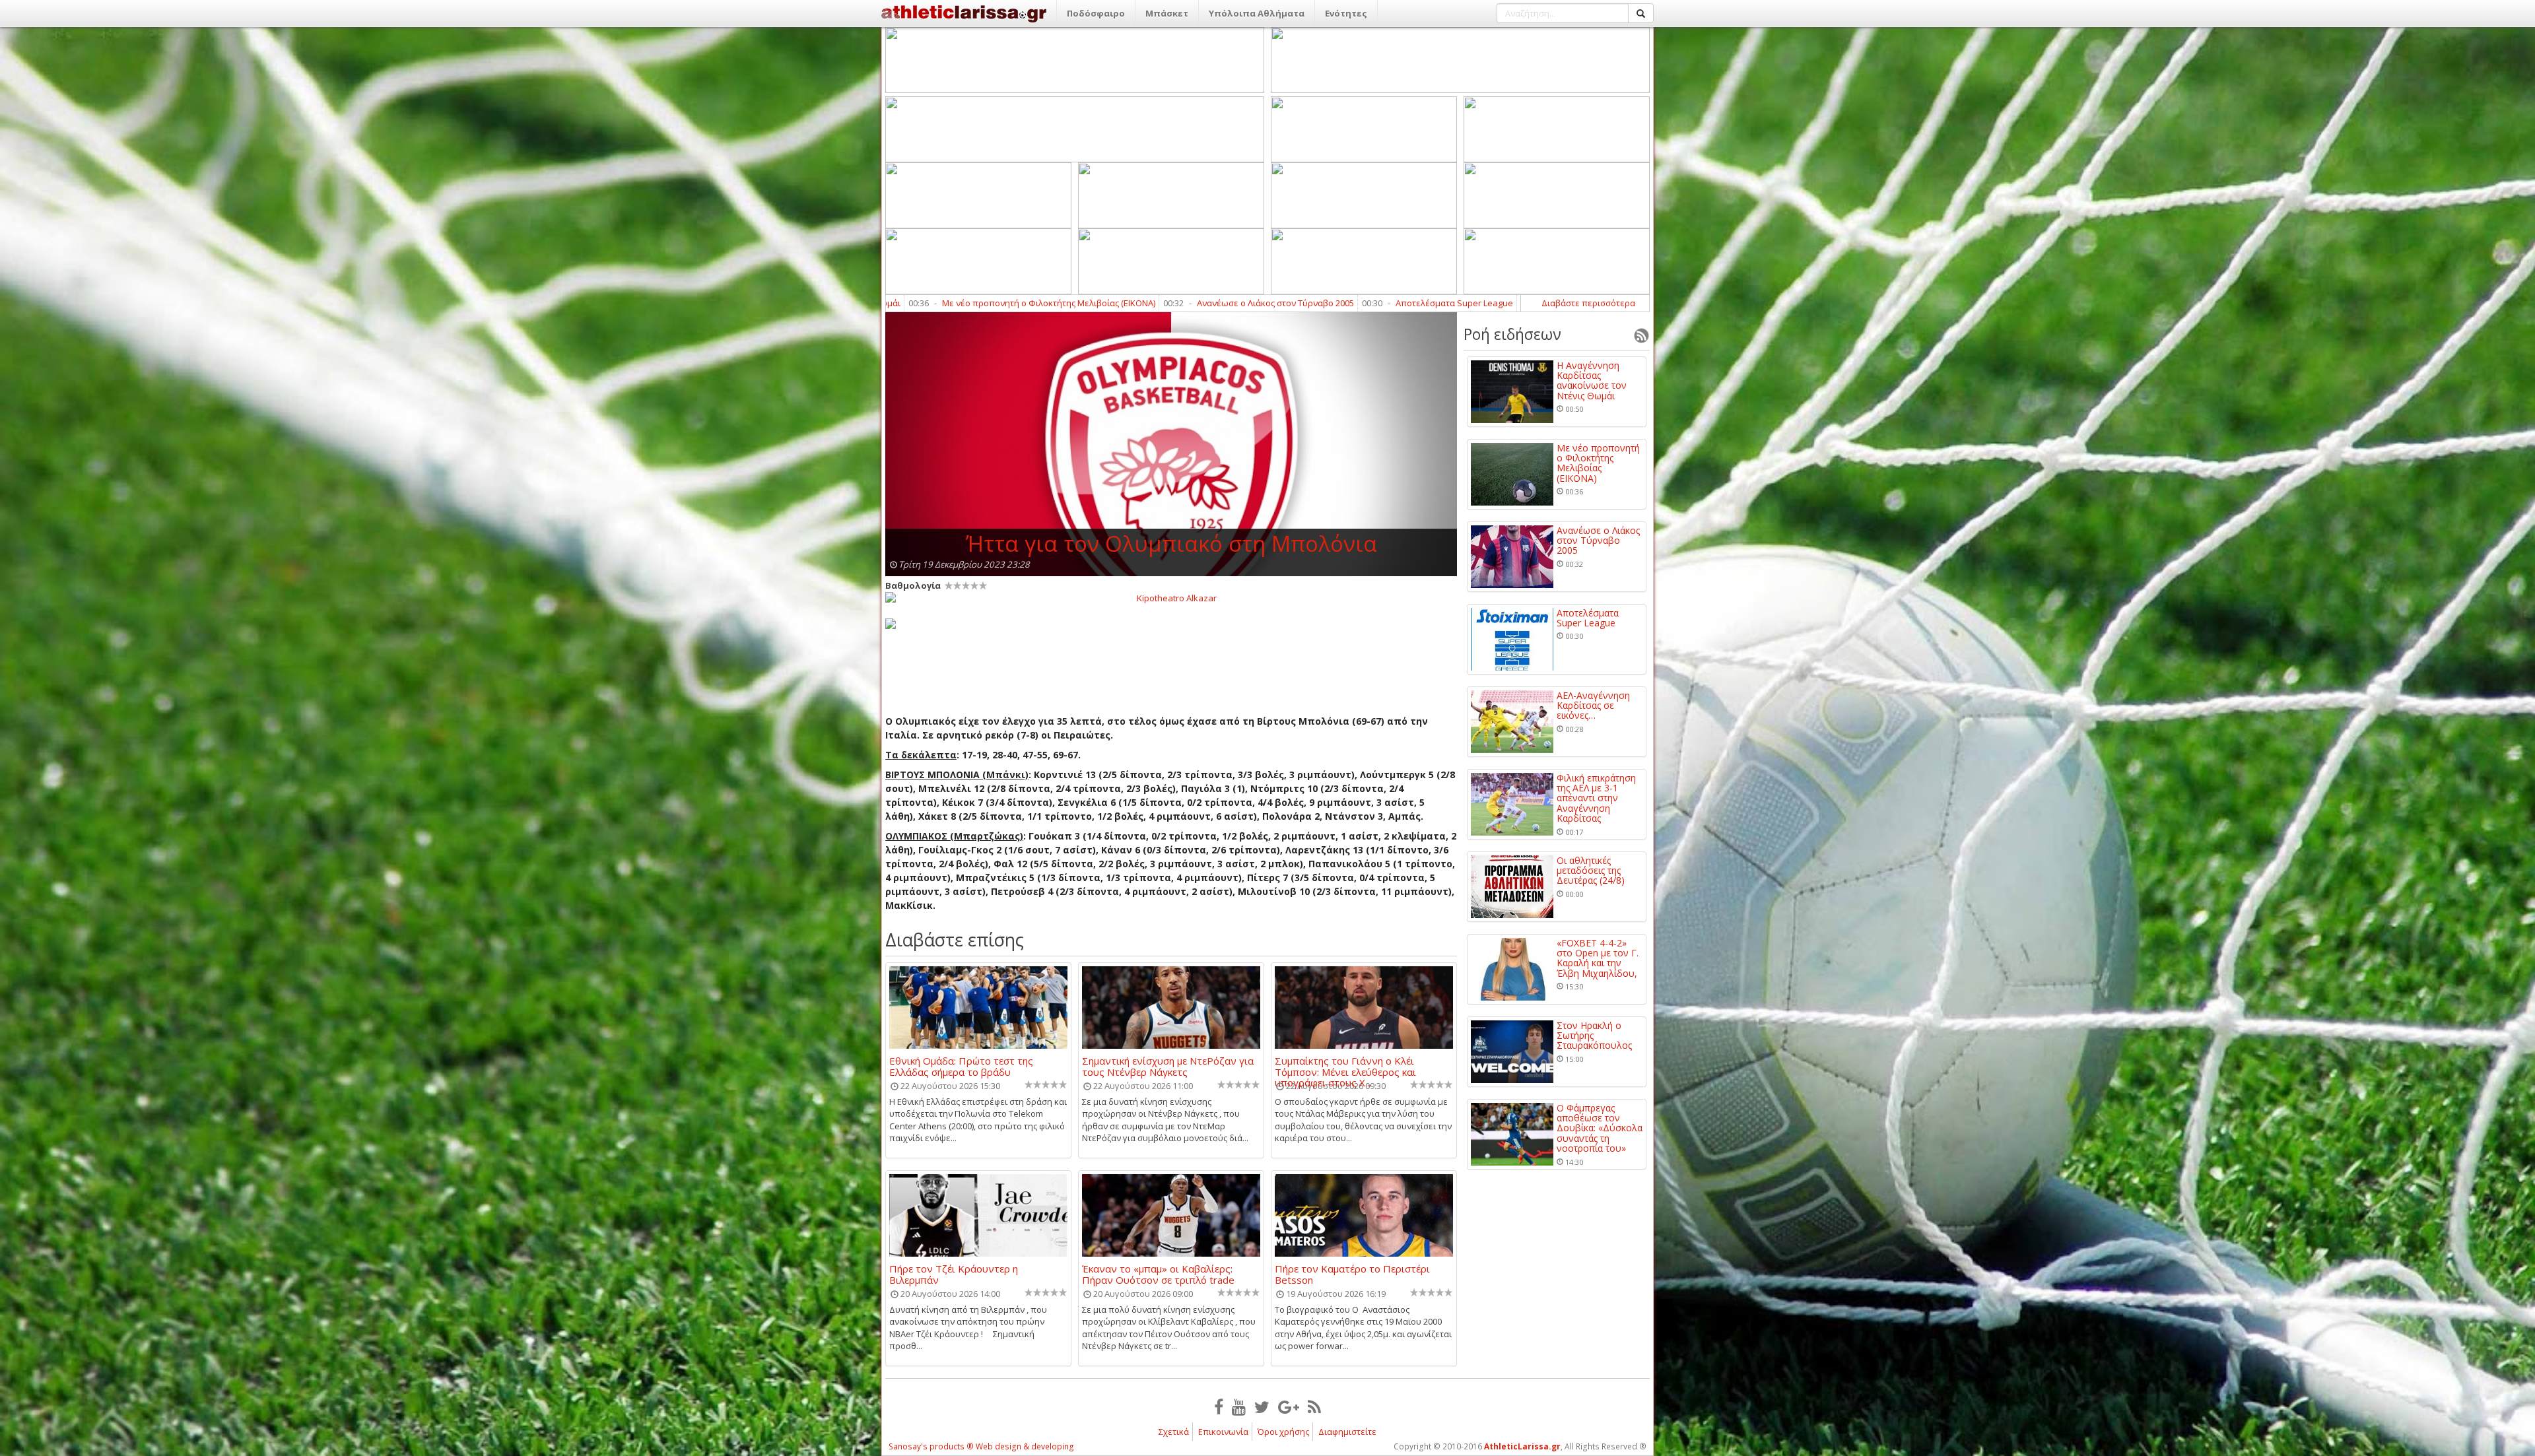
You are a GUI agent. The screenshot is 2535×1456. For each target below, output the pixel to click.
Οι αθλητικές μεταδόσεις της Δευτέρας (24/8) (1591, 871)
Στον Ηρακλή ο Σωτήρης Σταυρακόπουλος (1594, 1036)
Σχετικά (1174, 1432)
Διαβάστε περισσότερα (1588, 303)
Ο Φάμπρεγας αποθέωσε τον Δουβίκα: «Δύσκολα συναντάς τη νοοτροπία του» (1600, 1128)
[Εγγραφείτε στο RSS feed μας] (1314, 1406)
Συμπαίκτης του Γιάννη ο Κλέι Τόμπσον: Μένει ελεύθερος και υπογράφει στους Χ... (1345, 1066)
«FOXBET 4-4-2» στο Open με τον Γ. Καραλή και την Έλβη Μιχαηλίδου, (1598, 958)
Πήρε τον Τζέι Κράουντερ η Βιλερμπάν (954, 1274)
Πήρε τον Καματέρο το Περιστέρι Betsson (1352, 1274)
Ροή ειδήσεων (1512, 334)
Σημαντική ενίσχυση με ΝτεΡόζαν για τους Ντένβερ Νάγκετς (1168, 1066)
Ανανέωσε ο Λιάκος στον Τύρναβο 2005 (1016, 303)
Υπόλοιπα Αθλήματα (1257, 13)
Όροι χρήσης (1283, 1432)
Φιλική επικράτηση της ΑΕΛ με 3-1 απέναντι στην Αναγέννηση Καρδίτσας (1596, 798)
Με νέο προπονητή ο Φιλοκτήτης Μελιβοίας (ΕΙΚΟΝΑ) (1598, 463)
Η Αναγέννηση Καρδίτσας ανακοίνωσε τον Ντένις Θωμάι (1592, 381)
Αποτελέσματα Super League (1195, 303)
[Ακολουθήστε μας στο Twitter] (1262, 1406)
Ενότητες (1346, 13)
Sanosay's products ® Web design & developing (981, 1446)
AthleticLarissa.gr (1522, 1446)
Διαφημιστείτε (1347, 1432)
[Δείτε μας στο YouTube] (1239, 1406)
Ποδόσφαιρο (1096, 13)
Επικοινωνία (1223, 1432)
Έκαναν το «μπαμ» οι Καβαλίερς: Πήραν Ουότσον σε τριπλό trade (1158, 1274)
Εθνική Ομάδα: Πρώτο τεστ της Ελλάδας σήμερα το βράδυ (961, 1066)
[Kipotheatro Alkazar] (1171, 597)
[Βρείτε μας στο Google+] (1289, 1406)
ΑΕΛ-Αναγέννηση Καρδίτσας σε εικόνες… (1377, 303)
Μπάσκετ (1167, 13)
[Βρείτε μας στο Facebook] (1219, 1406)
